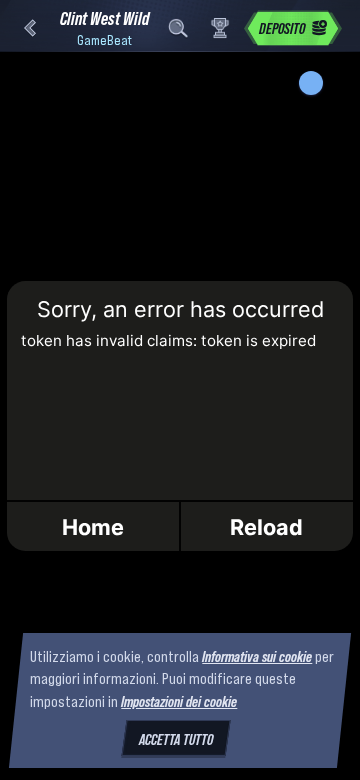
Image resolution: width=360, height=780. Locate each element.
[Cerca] (178, 28)
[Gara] (220, 28)
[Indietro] (30, 28)
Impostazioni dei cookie (179, 701)
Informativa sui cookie (257, 656)
